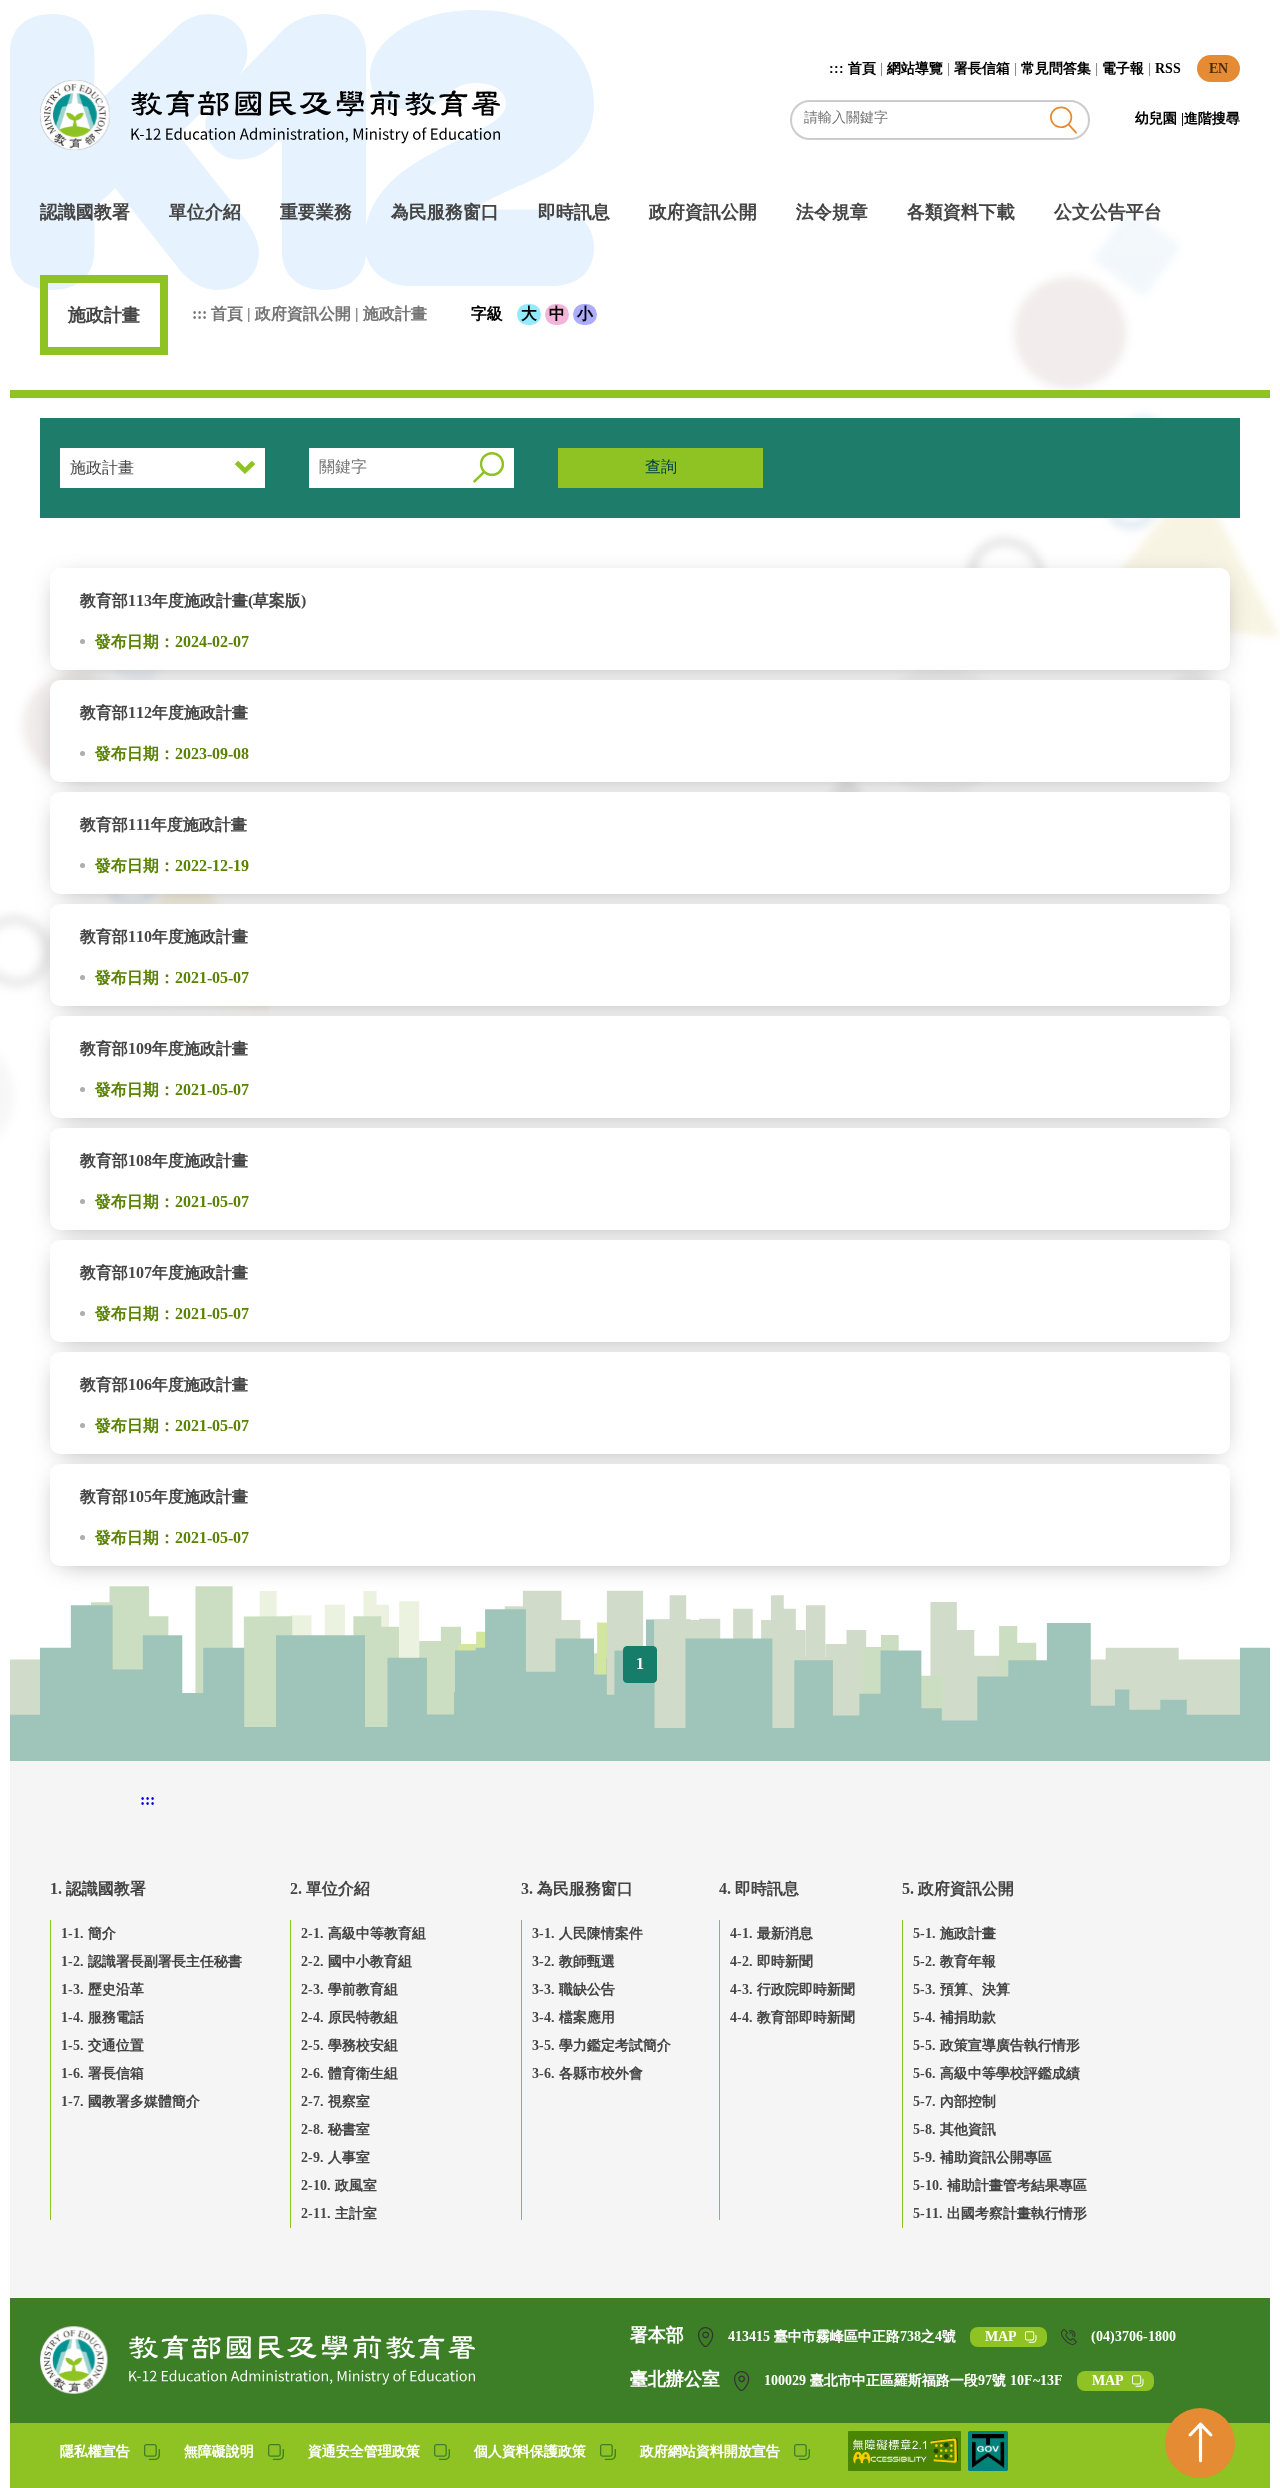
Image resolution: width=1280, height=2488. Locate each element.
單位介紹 (205, 212)
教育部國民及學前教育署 (270, 115)
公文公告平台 (1108, 212)
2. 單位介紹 (330, 1888)
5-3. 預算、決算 (961, 1989)
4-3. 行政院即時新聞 (792, 1989)
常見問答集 (1056, 68)
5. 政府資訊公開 (958, 1888)
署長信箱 (982, 68)
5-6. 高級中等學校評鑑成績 (996, 2073)
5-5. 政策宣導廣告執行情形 (996, 2045)
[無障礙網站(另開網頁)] (906, 2465)
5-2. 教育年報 (954, 1961)
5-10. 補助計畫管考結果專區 (1000, 2185)
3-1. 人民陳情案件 (587, 1933)
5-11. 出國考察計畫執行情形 (1000, 2213)
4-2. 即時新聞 (771, 1961)
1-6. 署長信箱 (102, 2073)
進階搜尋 (1212, 118)
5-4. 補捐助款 (954, 2017)
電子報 (1123, 68)
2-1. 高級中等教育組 (363, 1933)
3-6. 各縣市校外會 (587, 2073)
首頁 (862, 68)
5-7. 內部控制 (954, 2101)
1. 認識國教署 (98, 1888)
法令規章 (832, 212)
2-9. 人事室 (335, 2157)
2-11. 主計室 (339, 2213)
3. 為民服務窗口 (577, 1888)
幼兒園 (1158, 118)
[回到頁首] (1200, 2443)
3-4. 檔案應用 (573, 2017)
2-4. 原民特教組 (349, 2017)
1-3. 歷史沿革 (102, 1989)
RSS (1168, 68)
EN (1218, 68)
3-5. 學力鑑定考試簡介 (601, 2045)
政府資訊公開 (703, 212)
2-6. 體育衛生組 (349, 2073)
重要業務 (316, 212)
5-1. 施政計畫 (954, 1933)
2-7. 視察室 (335, 2101)
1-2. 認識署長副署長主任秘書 (151, 1961)
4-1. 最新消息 (771, 1933)
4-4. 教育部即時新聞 (792, 2017)
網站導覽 (915, 68)
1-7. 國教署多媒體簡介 (130, 2101)
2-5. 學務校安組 (349, 2045)
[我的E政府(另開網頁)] (988, 2465)
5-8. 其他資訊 (954, 2129)
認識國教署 (85, 212)
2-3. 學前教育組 (349, 1989)
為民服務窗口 (445, 212)
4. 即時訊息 (759, 1888)
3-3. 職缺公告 (573, 1989)
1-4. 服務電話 (102, 2017)
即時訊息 (574, 212)
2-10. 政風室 (339, 2185)
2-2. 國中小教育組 (356, 1961)
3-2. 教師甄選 (573, 1961)
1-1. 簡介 (88, 1933)
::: (838, 68)
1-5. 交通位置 (102, 2045)
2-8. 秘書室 (335, 2129)
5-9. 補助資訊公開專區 (982, 2157)
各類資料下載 (961, 212)
